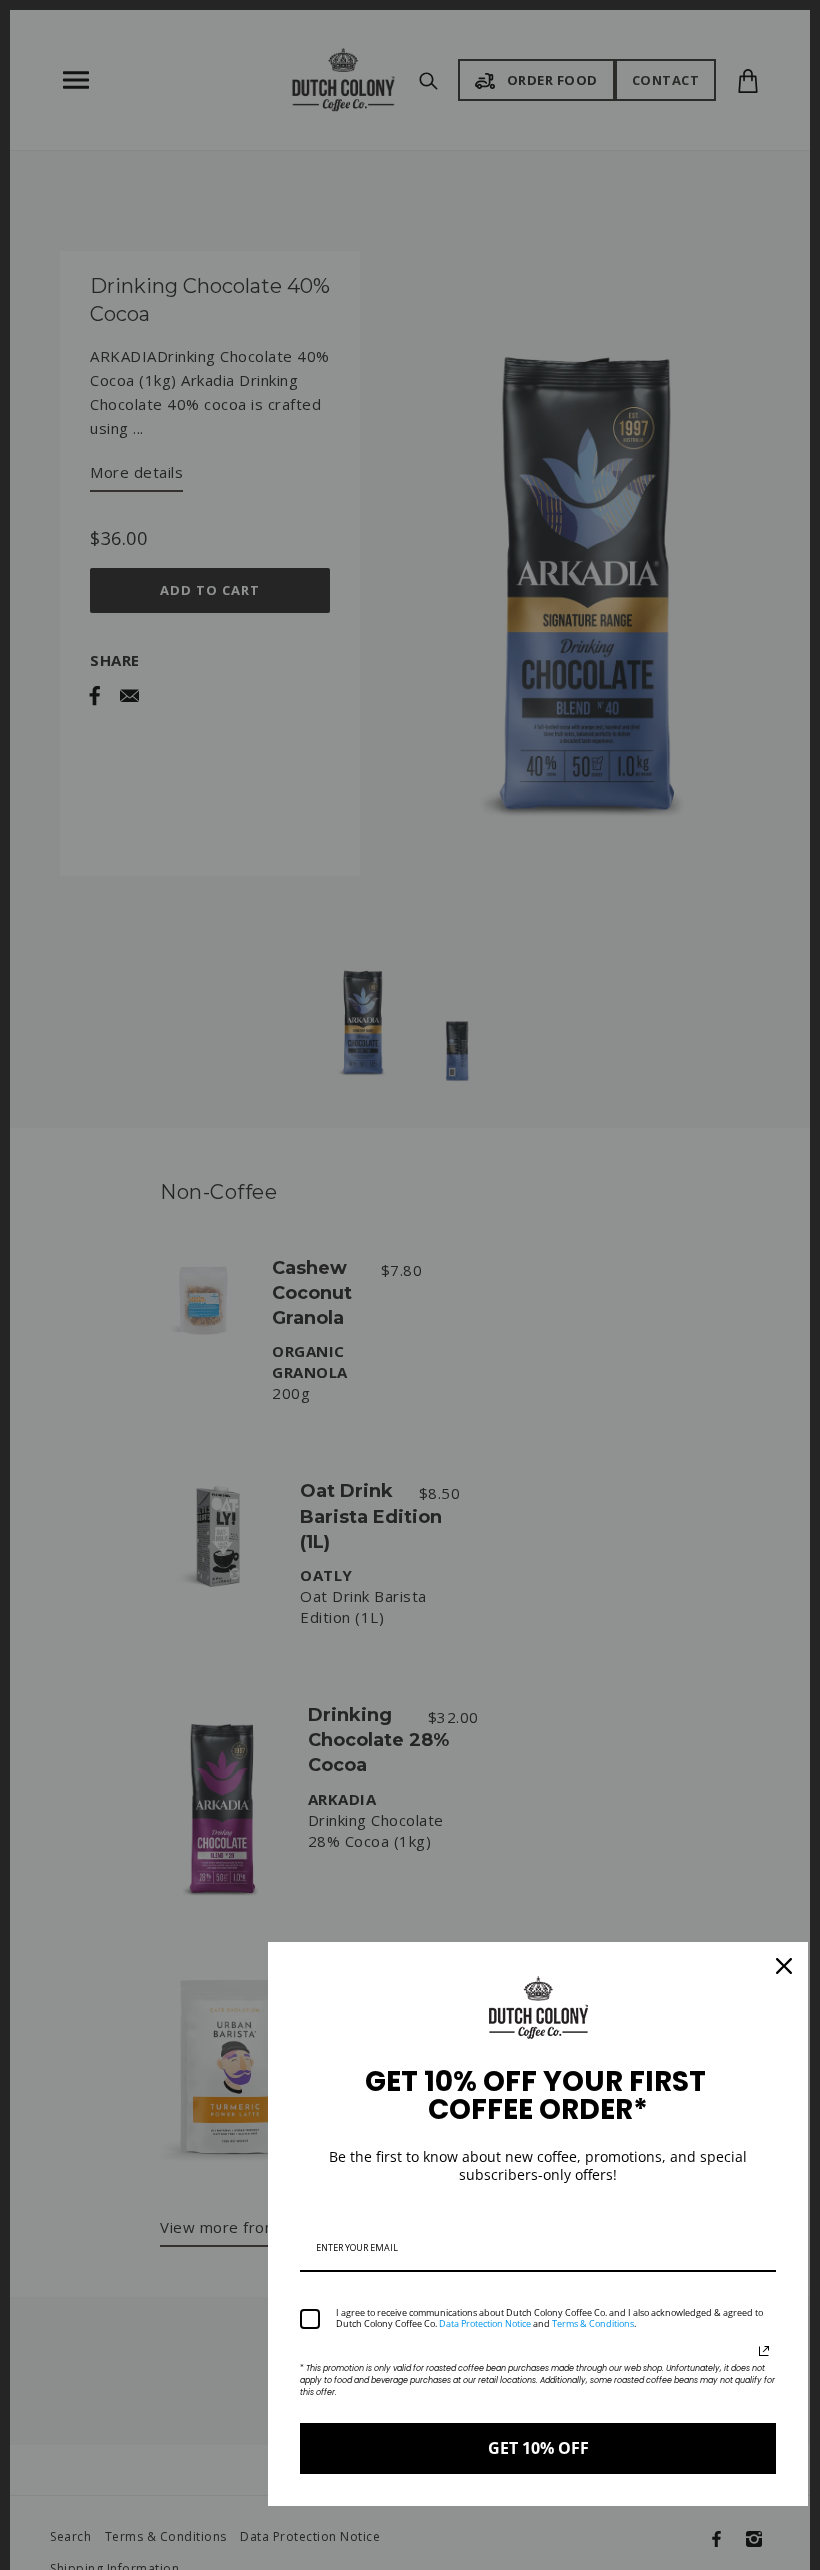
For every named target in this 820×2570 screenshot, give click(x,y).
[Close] (784, 1966)
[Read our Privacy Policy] (764, 2351)
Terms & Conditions (593, 2323)
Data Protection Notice (485, 2323)
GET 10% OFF (538, 2448)
